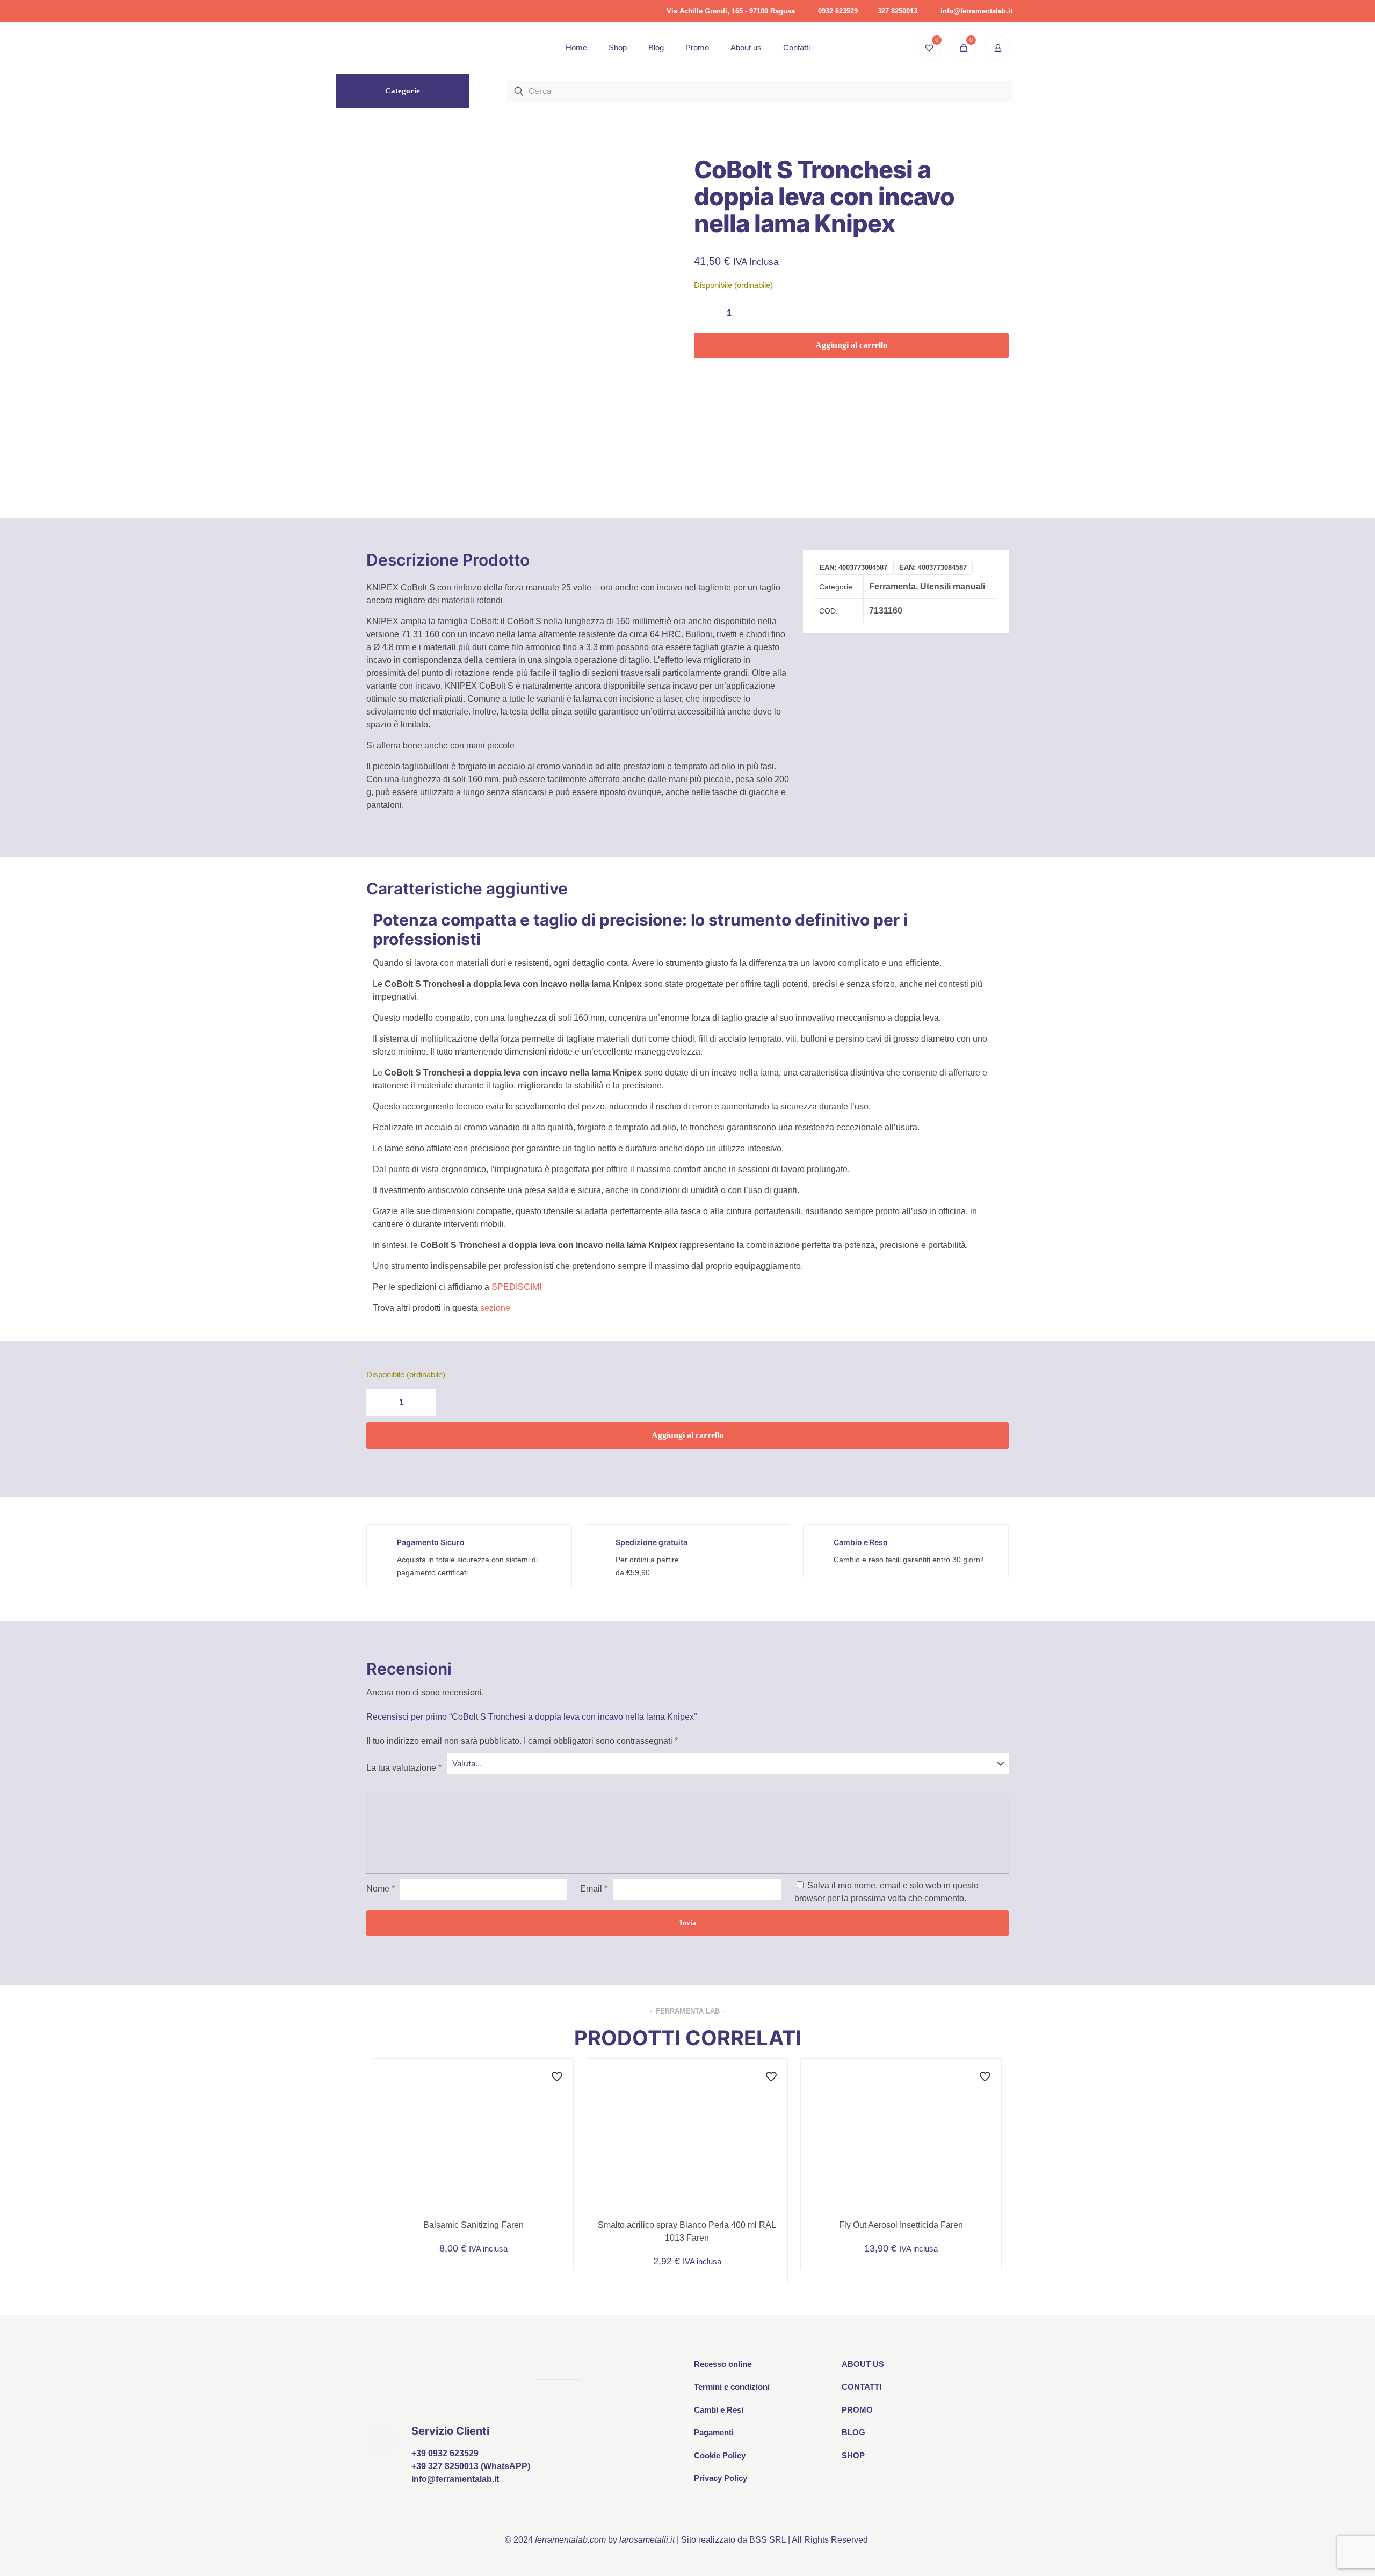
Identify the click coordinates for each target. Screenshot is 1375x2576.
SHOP (853, 2455)
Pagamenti (714, 2432)
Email (594, 1889)
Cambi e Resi (719, 2410)
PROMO (857, 2410)
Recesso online (723, 2364)
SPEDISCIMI (516, 1287)
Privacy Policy (721, 2478)
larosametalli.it (647, 2540)
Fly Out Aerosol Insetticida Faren (901, 2225)
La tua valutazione (404, 1768)
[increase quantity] (752, 313)
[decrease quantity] (706, 313)
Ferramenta (892, 586)
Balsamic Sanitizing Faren (473, 2225)
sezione (495, 1308)
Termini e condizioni (732, 2387)
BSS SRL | (770, 2540)
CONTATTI (862, 2387)
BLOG (853, 2432)
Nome (381, 1889)
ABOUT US (863, 2364)
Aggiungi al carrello (851, 345)
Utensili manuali (953, 586)
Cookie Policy (720, 2455)
